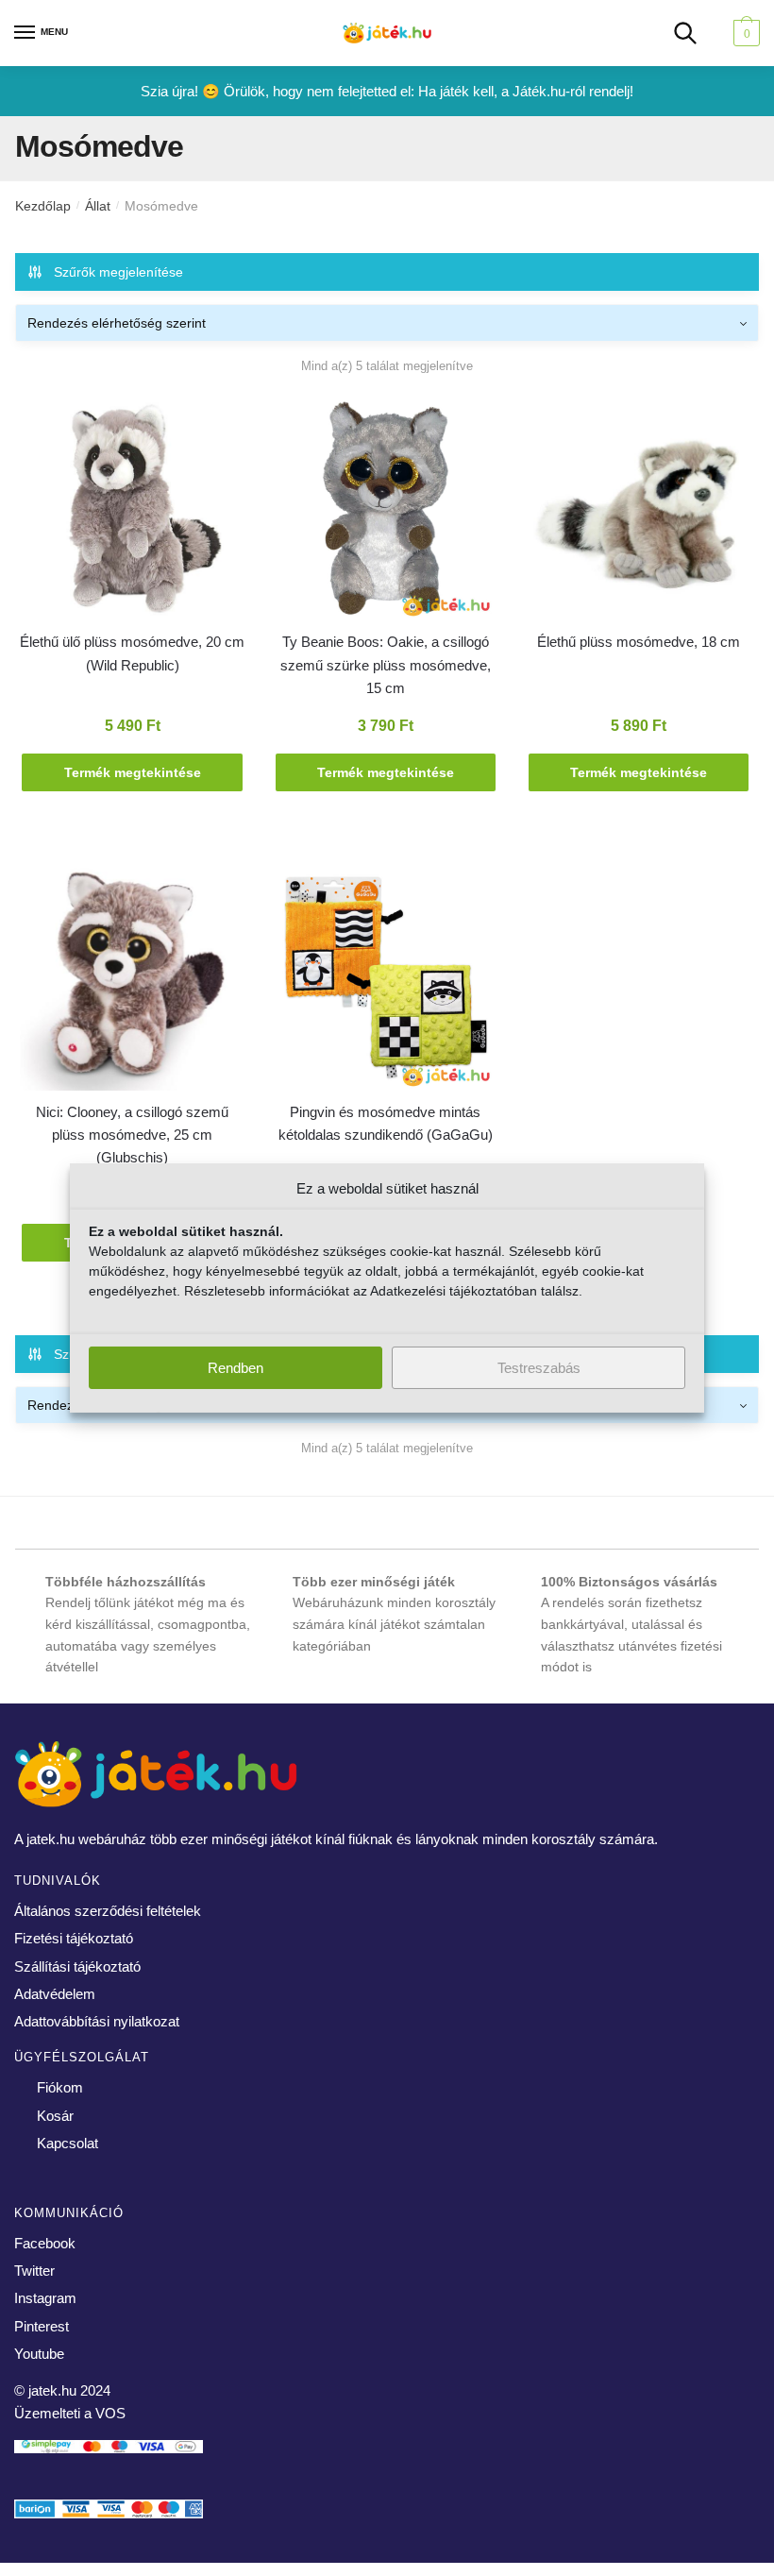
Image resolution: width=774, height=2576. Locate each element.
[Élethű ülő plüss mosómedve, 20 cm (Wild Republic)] (132, 512)
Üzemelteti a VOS (70, 2413)
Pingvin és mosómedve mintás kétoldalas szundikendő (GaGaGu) (386, 1123)
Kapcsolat (67, 2143)
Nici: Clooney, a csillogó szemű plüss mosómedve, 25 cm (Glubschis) (132, 1135)
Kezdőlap (43, 206)
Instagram (45, 2298)
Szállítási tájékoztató (77, 1966)
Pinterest (42, 2326)
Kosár (55, 2116)
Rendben (236, 1368)
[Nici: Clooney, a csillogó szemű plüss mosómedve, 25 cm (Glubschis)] (132, 981)
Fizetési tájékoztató (74, 1938)
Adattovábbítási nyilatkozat (97, 2021)
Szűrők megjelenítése (118, 272)
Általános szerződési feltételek (108, 1911)
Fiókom (60, 2087)
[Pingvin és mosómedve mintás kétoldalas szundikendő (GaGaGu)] (385, 981)
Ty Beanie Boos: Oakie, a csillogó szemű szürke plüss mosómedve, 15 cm (386, 665)
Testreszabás (539, 1368)
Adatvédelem (55, 1994)
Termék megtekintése (133, 772)
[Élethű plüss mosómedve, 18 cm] (639, 512)
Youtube (39, 2354)
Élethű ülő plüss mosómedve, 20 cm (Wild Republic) (132, 653)
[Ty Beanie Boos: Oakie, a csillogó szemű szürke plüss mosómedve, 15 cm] (385, 512)
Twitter (34, 2271)
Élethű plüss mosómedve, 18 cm (639, 642)
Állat (98, 206)
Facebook (45, 2243)
